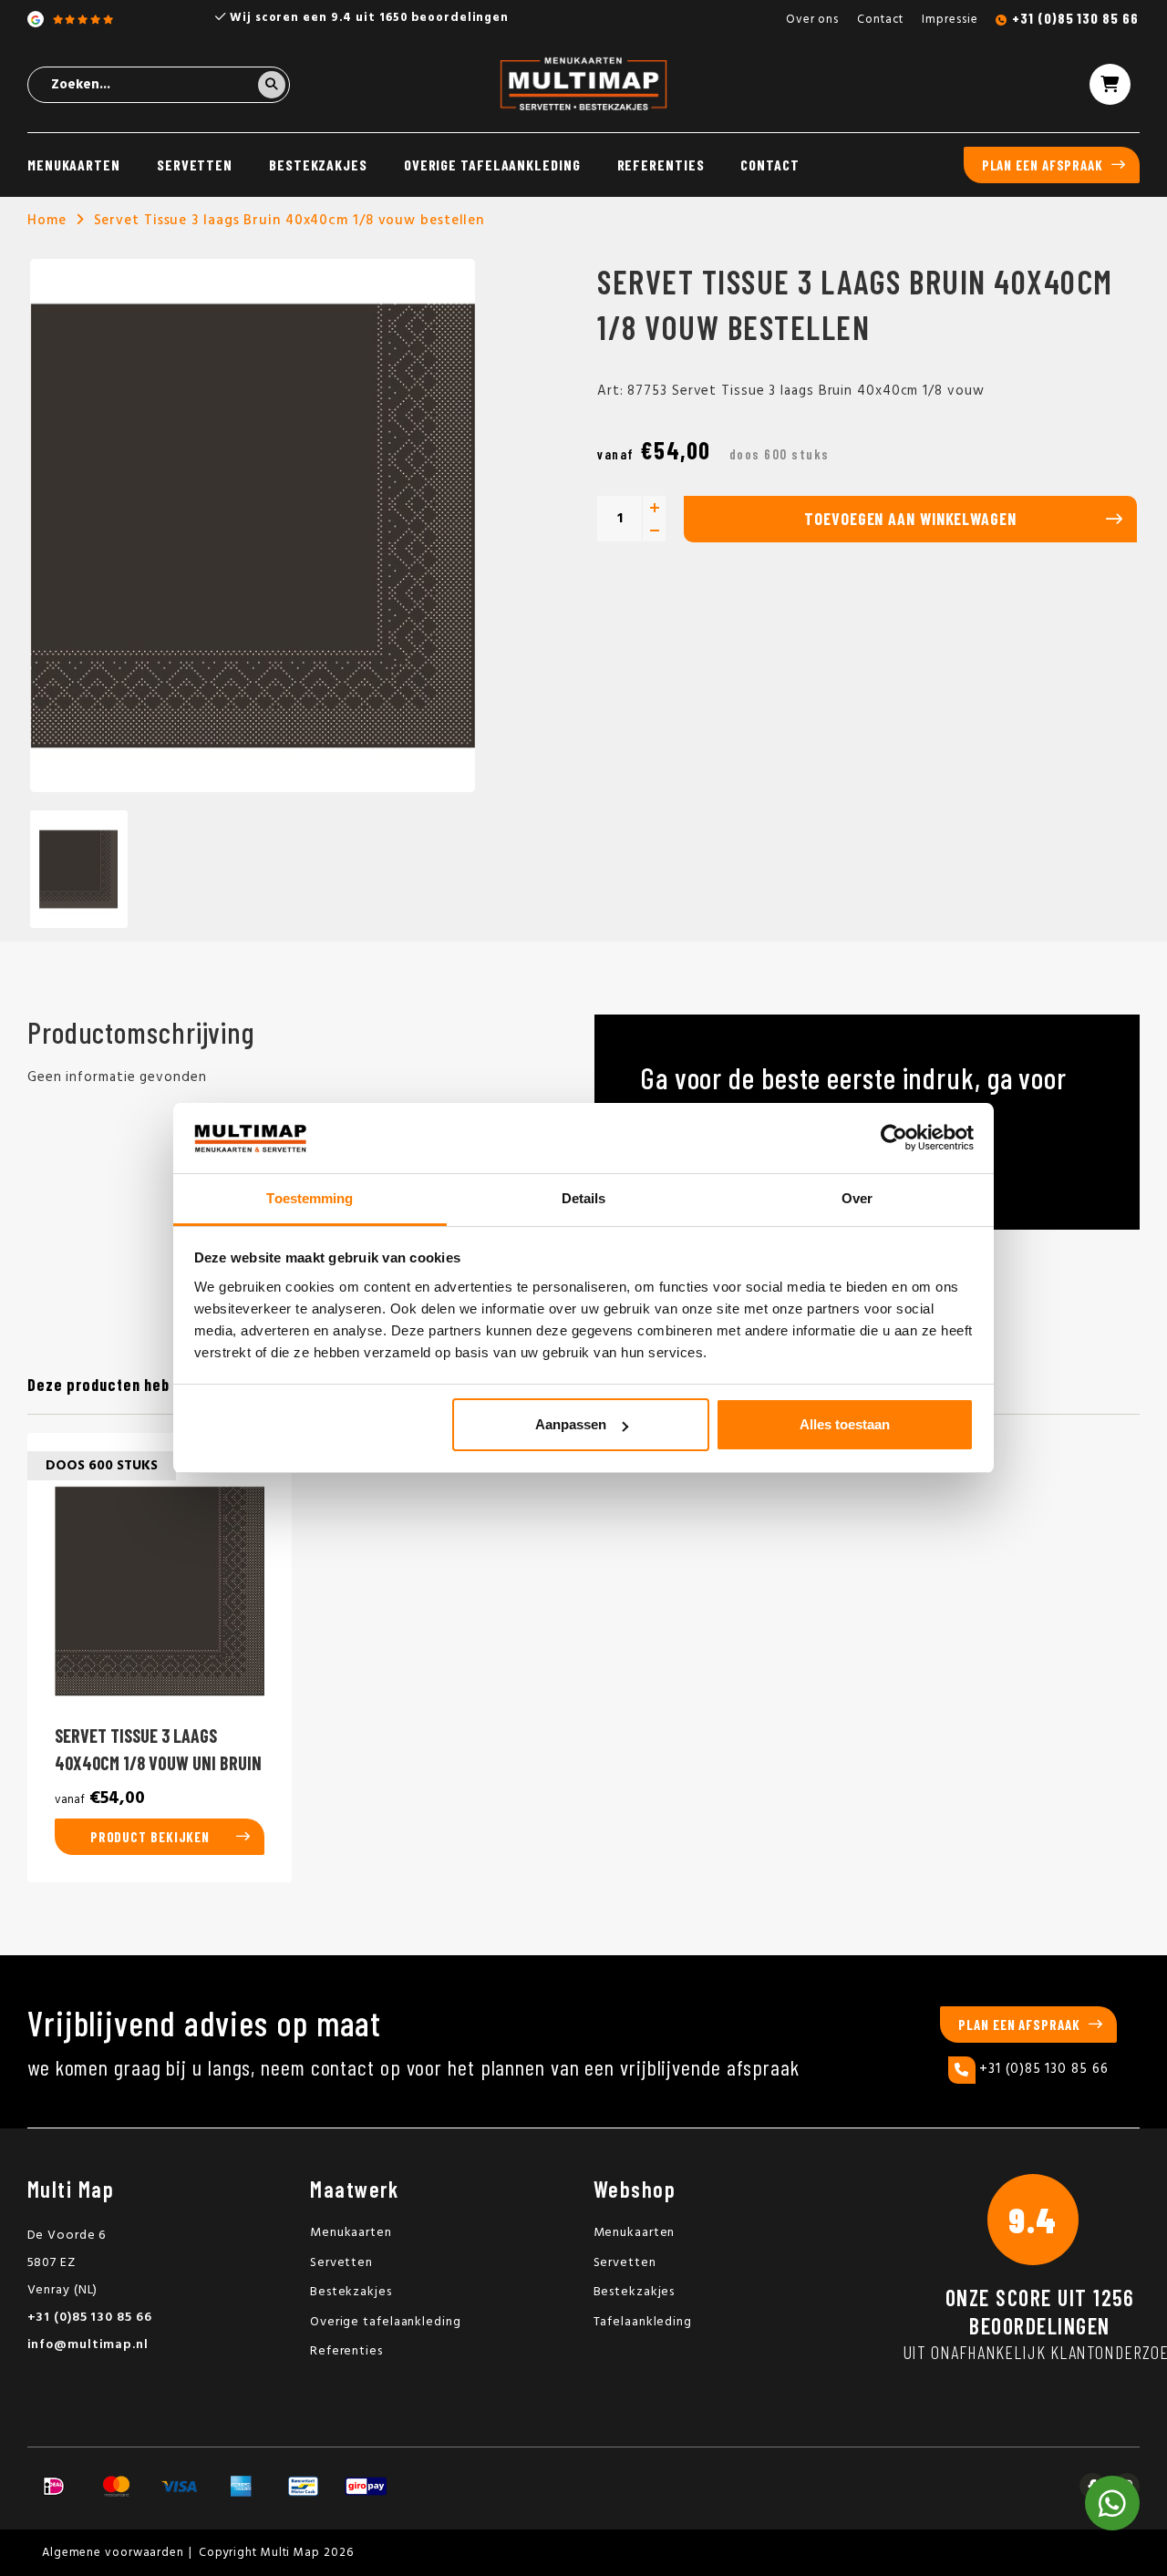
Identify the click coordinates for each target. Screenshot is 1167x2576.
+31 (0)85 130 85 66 (1075, 18)
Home (47, 221)
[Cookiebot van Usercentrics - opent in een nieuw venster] (894, 1139)
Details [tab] (584, 1198)
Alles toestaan (845, 1424)
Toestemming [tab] (310, 1198)
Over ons (812, 20)
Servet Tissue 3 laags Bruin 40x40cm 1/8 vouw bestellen (289, 221)
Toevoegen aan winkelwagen (910, 519)
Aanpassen (571, 1424)
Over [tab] (857, 1198)
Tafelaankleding (643, 2322)
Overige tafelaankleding (492, 165)
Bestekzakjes (318, 165)
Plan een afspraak (1043, 165)
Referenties (661, 165)
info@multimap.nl (88, 2345)
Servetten (195, 165)
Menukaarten (74, 165)
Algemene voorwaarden (113, 2553)
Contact (880, 20)
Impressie (950, 20)
